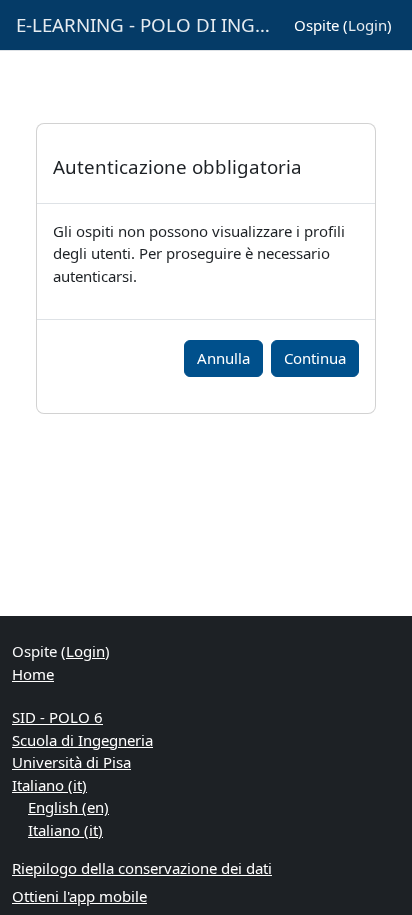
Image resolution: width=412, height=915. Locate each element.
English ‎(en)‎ (68, 807)
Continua (315, 358)
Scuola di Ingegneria (82, 740)
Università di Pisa (71, 762)
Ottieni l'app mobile (79, 896)
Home (33, 674)
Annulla (223, 358)
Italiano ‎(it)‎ (49, 785)
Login (367, 25)
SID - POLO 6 (57, 717)
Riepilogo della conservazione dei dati (142, 868)
